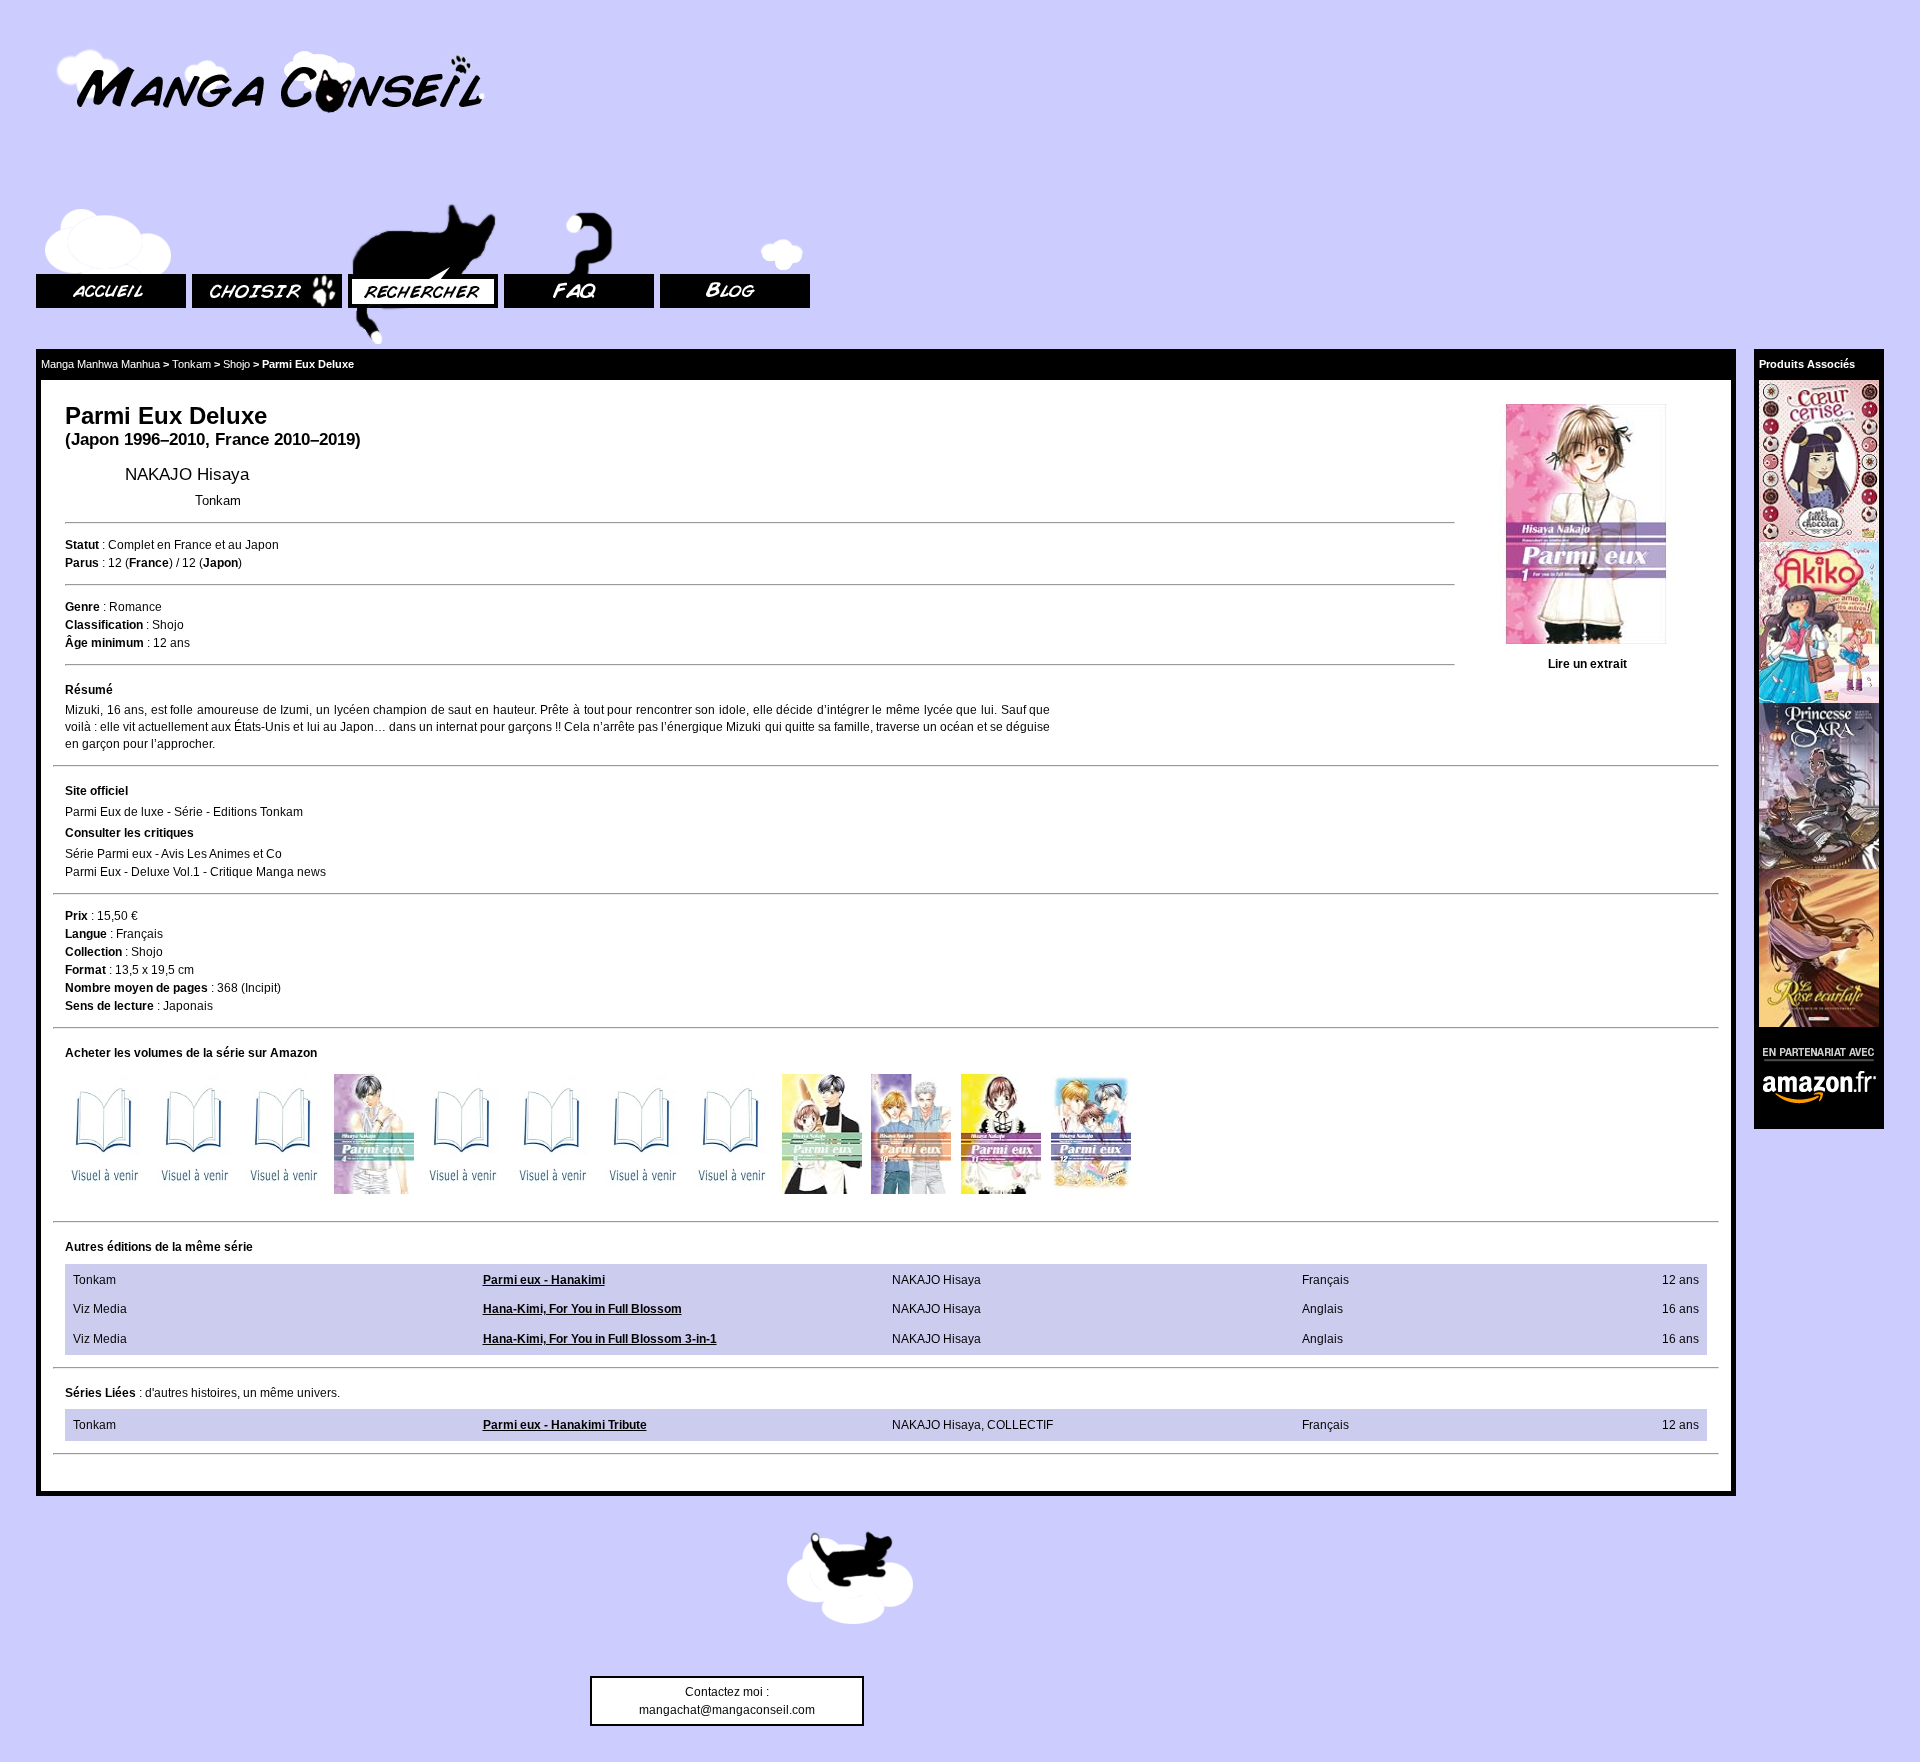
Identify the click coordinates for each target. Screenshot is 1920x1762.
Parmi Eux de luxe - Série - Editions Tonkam (184, 812)
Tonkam (191, 364)
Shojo (236, 364)
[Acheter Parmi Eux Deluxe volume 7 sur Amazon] (643, 1134)
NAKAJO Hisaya (187, 474)
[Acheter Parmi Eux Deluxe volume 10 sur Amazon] (911, 1134)
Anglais (1322, 1309)
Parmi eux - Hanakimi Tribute (565, 1425)
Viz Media (100, 1309)
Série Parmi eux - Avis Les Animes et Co (173, 854)
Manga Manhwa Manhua (100, 364)
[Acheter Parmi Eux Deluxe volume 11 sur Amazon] (1001, 1134)
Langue (86, 934)
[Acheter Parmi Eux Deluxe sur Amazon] (1587, 526)
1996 (142, 439)
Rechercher (380, 180)
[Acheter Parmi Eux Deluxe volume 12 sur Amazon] (1091, 1134)
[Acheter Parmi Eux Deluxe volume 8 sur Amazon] (732, 1134)
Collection (93, 952)
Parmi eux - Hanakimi (544, 1280)
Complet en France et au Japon (193, 545)
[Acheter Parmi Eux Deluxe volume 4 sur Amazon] (374, 1134)
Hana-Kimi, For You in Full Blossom (582, 1309)
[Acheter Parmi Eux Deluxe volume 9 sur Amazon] (822, 1134)
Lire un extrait (1587, 664)
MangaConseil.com (90, 42)
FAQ (515, 180)
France (242, 439)
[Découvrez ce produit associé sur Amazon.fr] (1819, 460)
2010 (292, 439)
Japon (95, 439)
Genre (82, 607)
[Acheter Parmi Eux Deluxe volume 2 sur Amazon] (195, 1134)
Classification (104, 625)
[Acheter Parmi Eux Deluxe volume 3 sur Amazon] (284, 1134)
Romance (135, 607)
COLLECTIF (1020, 1425)
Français (139, 934)
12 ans (171, 643)
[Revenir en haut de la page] (850, 1581)
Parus (82, 563)
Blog (672, 180)
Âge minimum (104, 643)
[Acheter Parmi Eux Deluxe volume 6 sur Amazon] (553, 1134)
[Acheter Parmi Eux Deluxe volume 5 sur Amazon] (463, 1134)
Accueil (56, 180)
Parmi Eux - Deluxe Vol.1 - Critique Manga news (195, 872)
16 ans (1680, 1309)
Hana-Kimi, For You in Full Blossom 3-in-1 (600, 1339)
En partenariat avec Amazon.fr (1812, 1051)
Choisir (211, 180)
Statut (82, 545)
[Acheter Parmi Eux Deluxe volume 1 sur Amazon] (105, 1134)
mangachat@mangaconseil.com (727, 1710)
